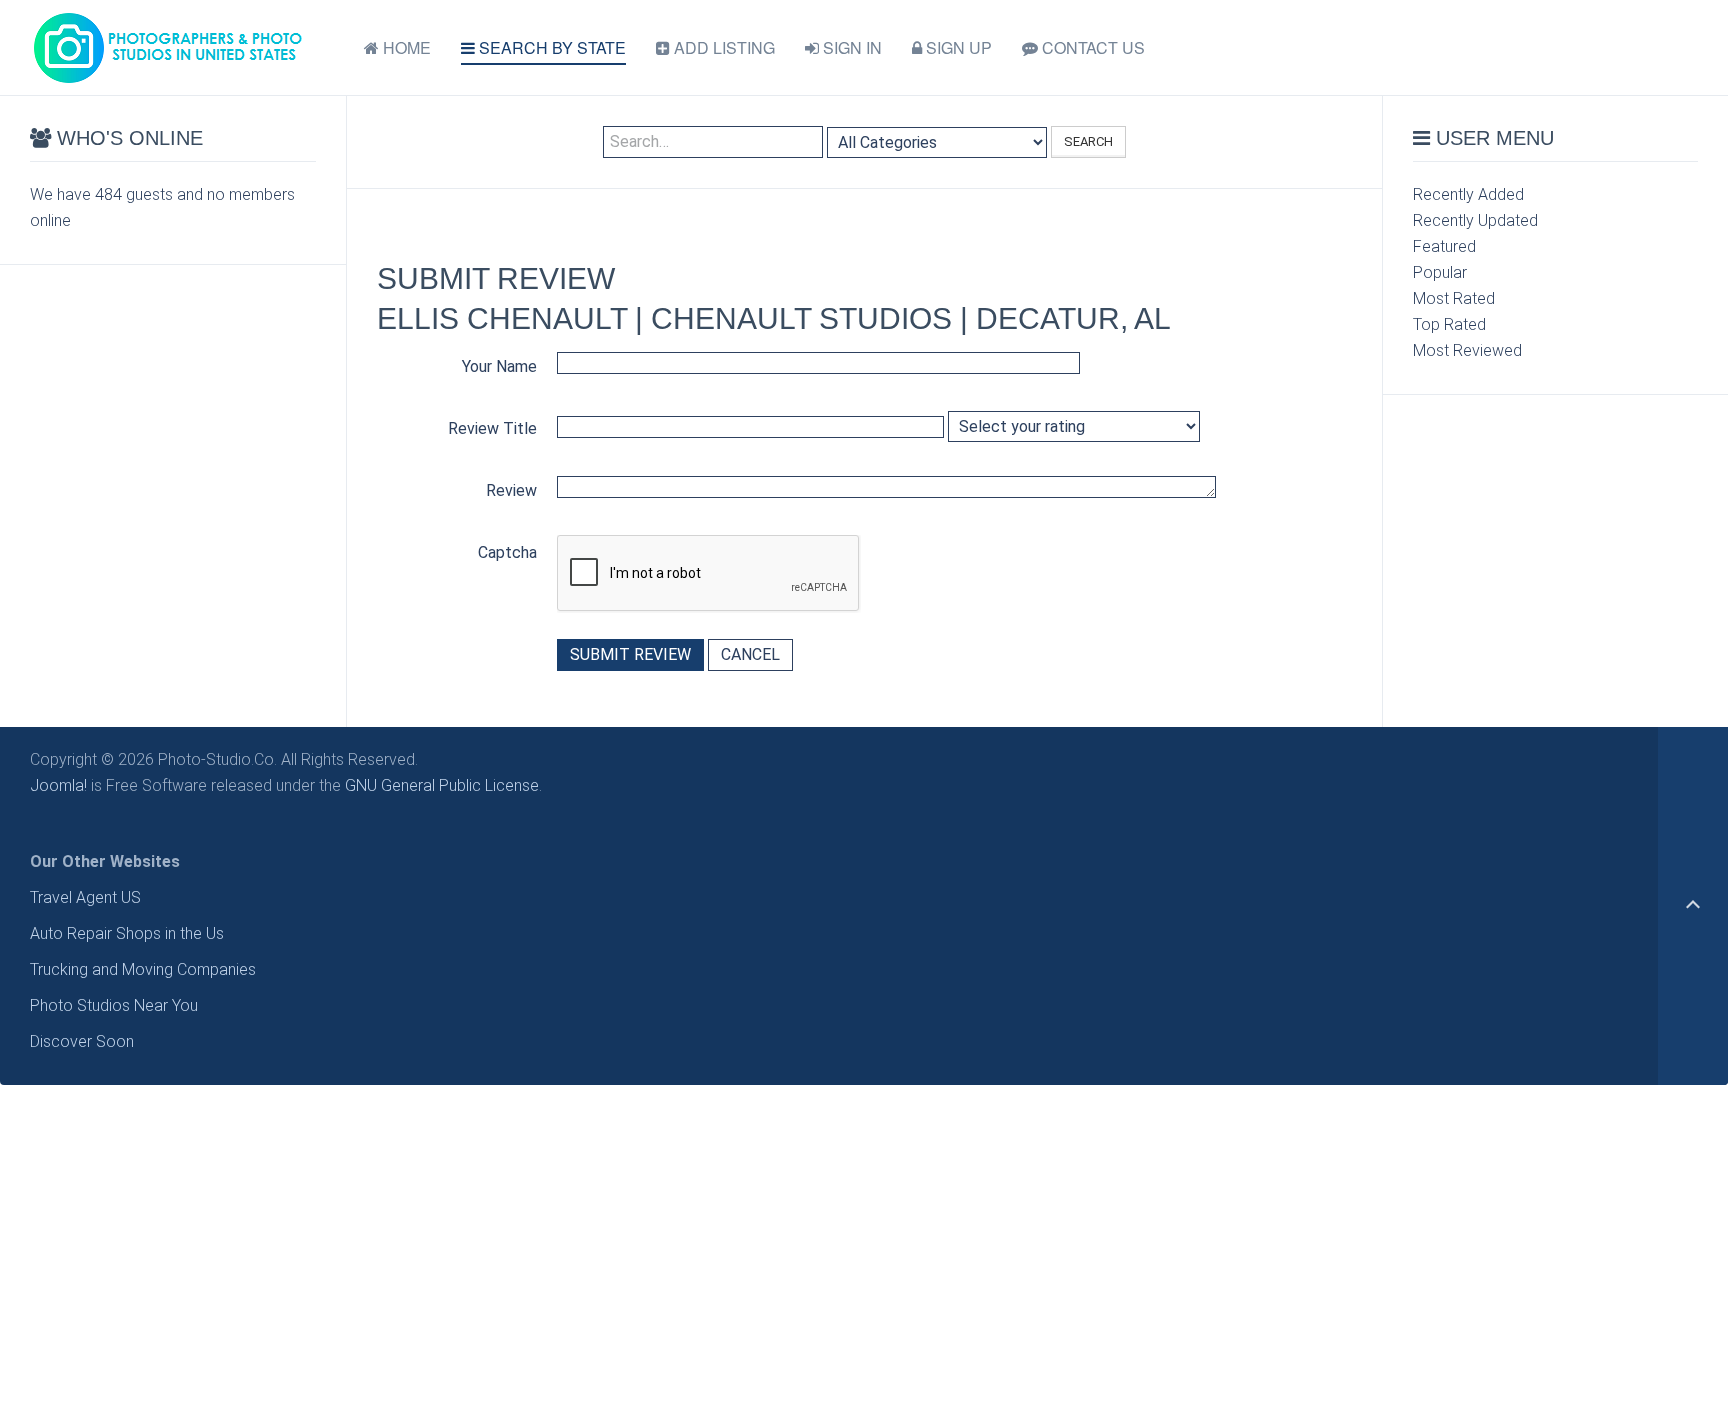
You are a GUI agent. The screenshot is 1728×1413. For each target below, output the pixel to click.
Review (511, 490)
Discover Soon (82, 1041)
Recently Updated (1475, 220)
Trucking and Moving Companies (143, 969)
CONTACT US (1091, 47)
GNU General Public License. (443, 785)
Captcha (507, 552)
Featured (1444, 246)
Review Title (492, 428)
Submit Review (630, 654)
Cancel (750, 654)
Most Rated (1454, 298)
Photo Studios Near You (114, 1005)
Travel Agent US (85, 897)
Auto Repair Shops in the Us (127, 933)
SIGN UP (957, 47)
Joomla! (58, 785)
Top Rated (1449, 324)
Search (1088, 141)
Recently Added (1468, 194)
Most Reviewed (1467, 350)
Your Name (499, 366)
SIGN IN (850, 47)
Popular (1440, 272)
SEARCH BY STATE (550, 47)
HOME (405, 47)
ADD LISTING (722, 47)
